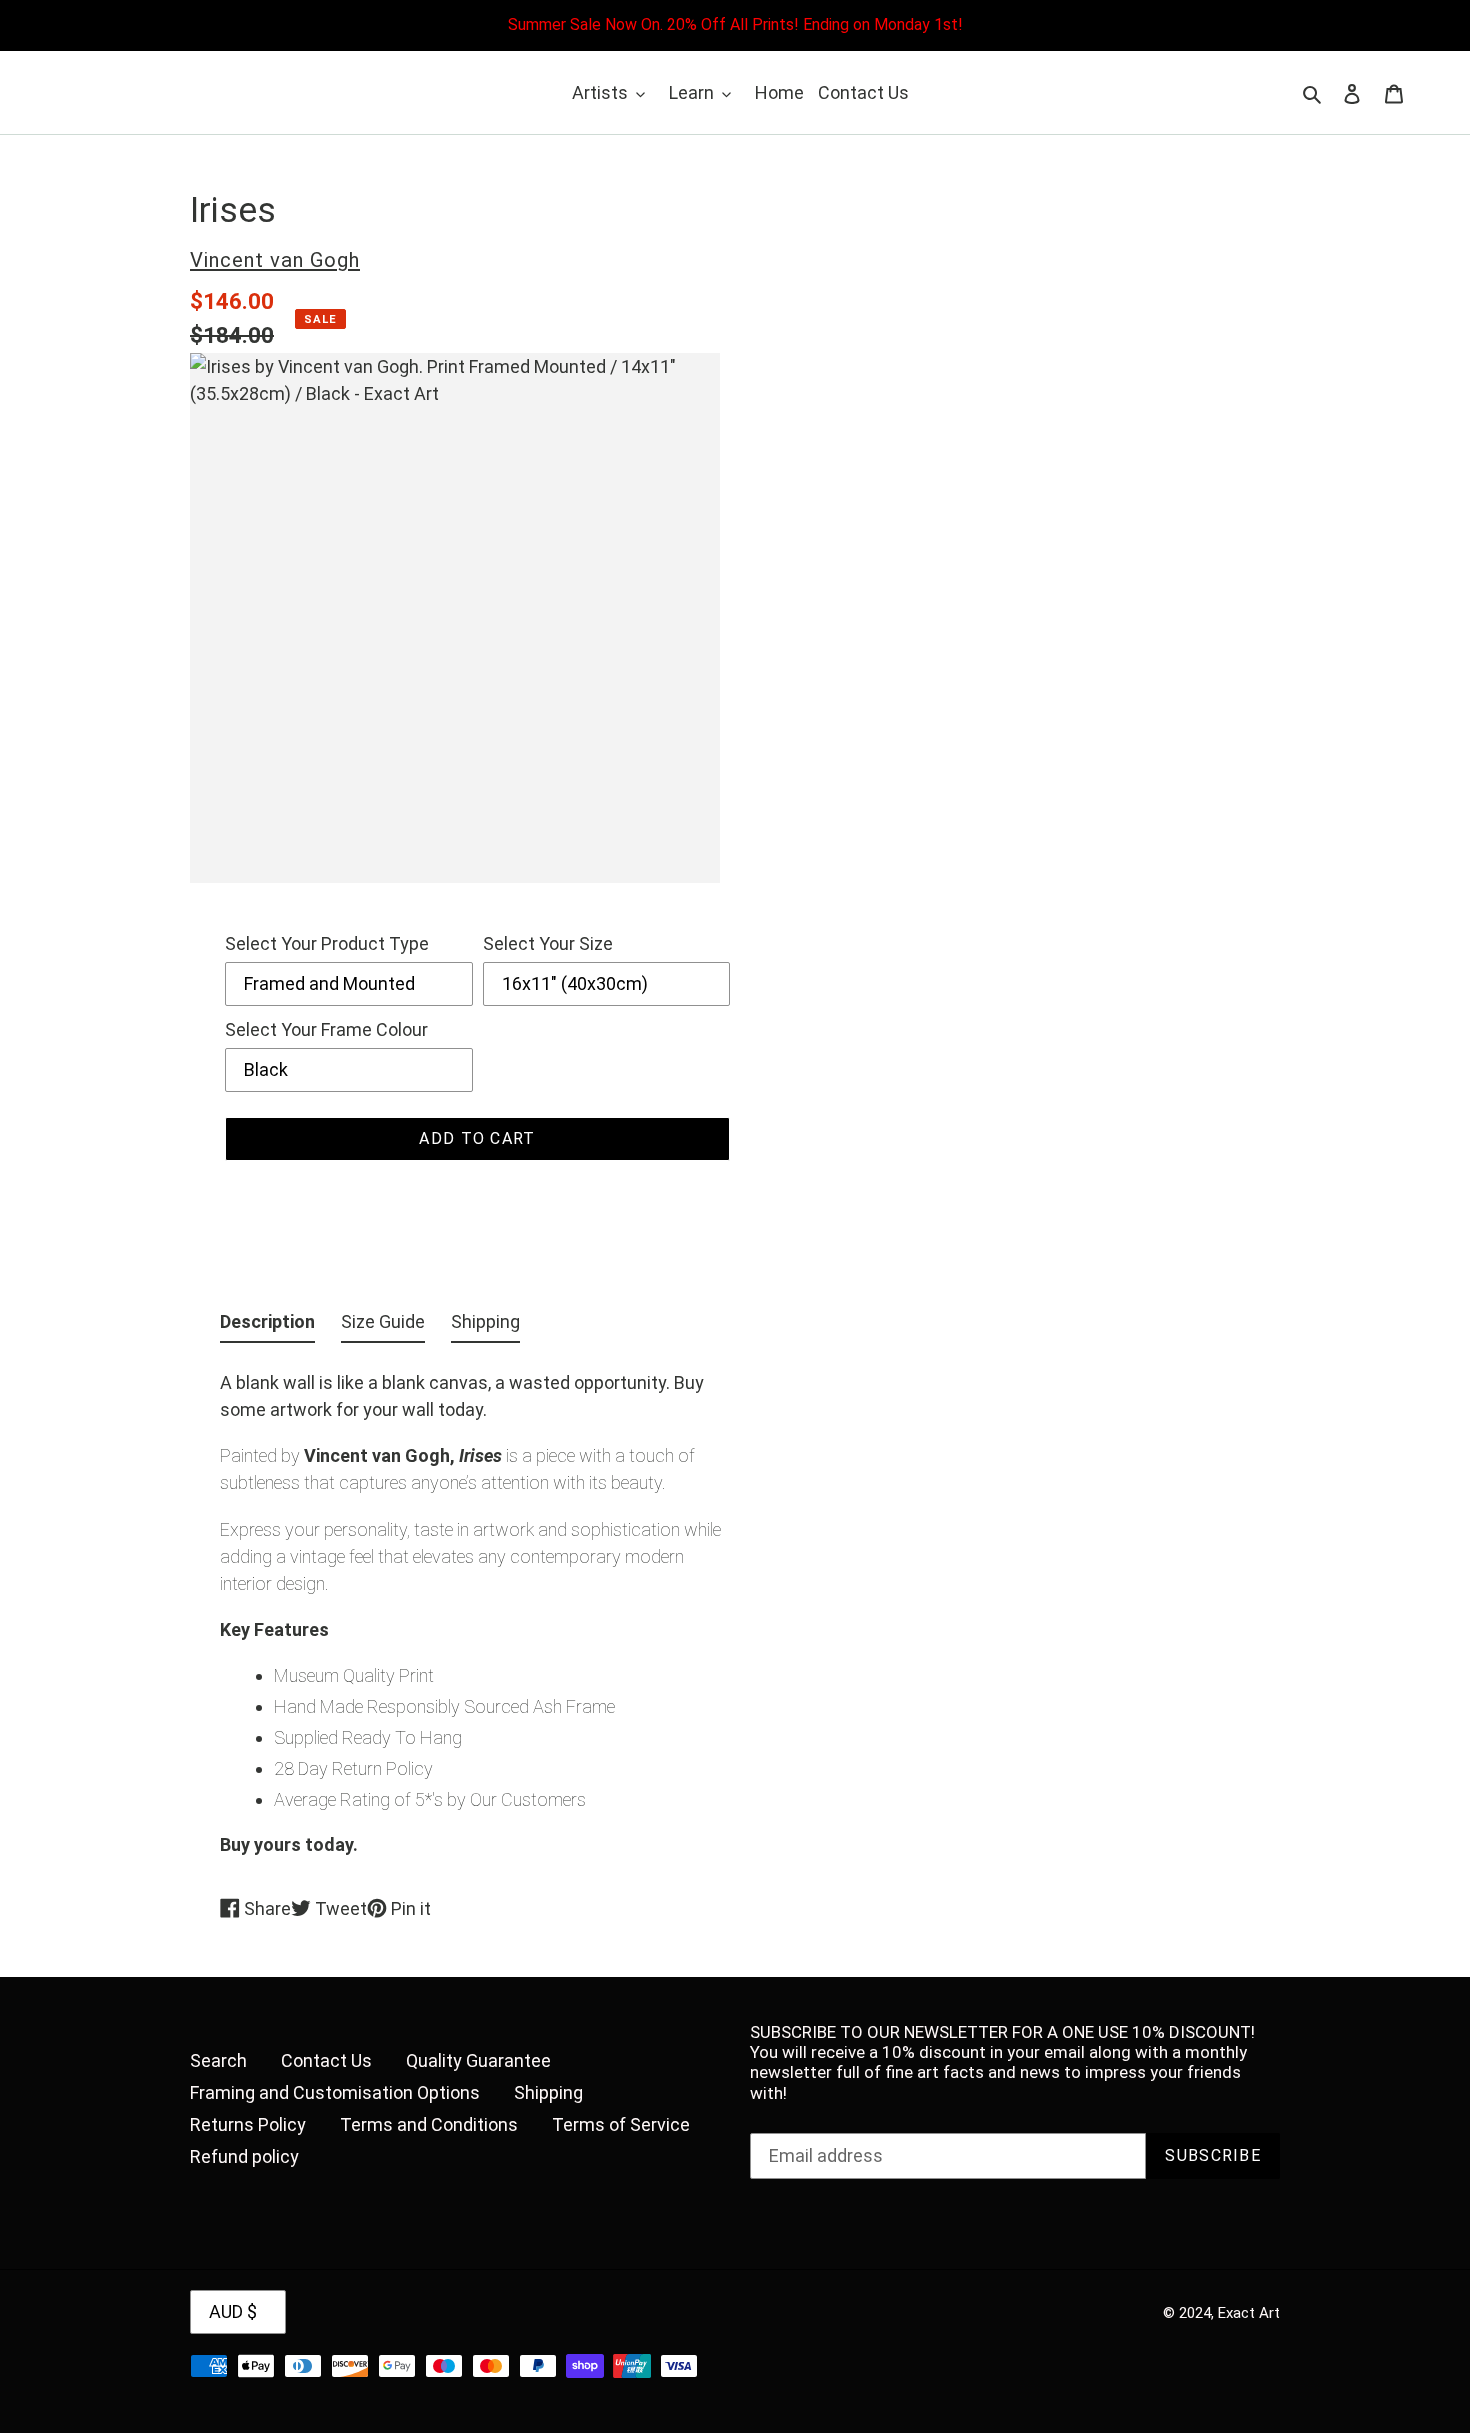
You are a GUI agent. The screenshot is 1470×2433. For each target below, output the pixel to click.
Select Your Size (548, 943)
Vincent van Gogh (275, 260)
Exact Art (1249, 2313)
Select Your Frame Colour (326, 1029)
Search (218, 2060)
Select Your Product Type (327, 943)
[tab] (267, 1325)
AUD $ (233, 2311)
